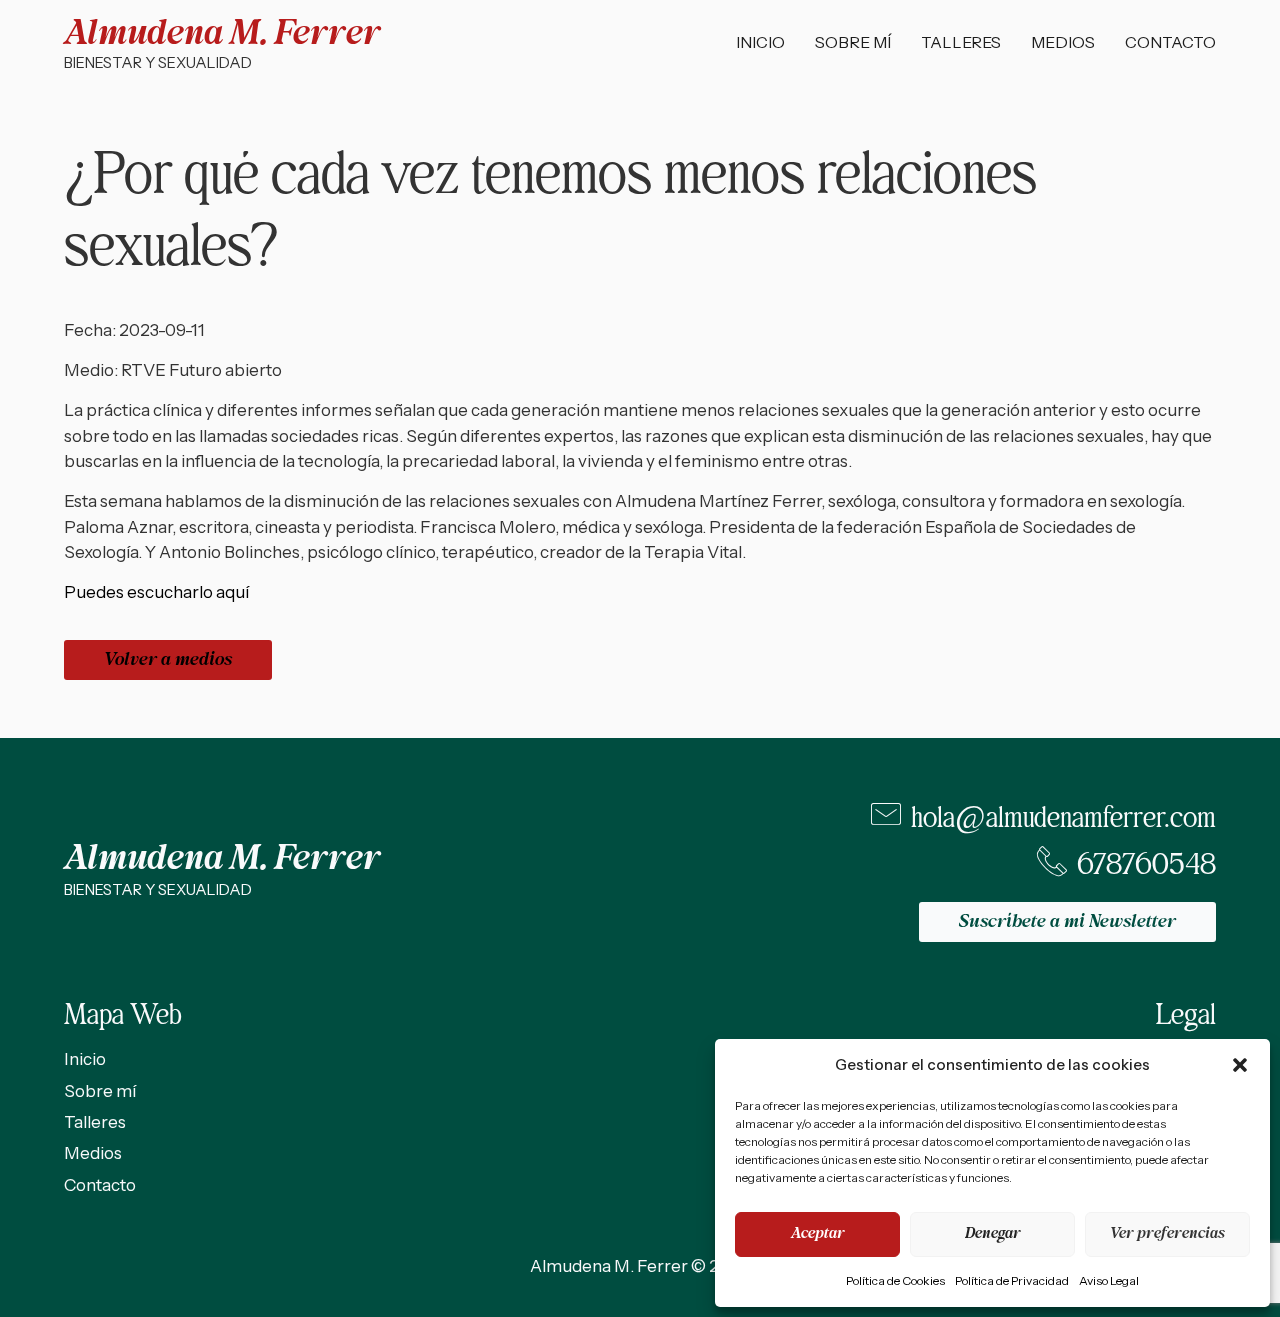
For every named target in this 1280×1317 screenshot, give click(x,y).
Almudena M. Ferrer (222, 33)
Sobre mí (853, 42)
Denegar (993, 1233)
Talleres (961, 42)
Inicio (760, 42)
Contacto (1170, 42)
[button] (1240, 1065)
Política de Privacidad (1012, 1280)
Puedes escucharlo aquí (156, 592)
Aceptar (818, 1233)
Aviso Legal (1109, 1280)
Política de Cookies (895, 1280)
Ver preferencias (1167, 1233)
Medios (1063, 42)
